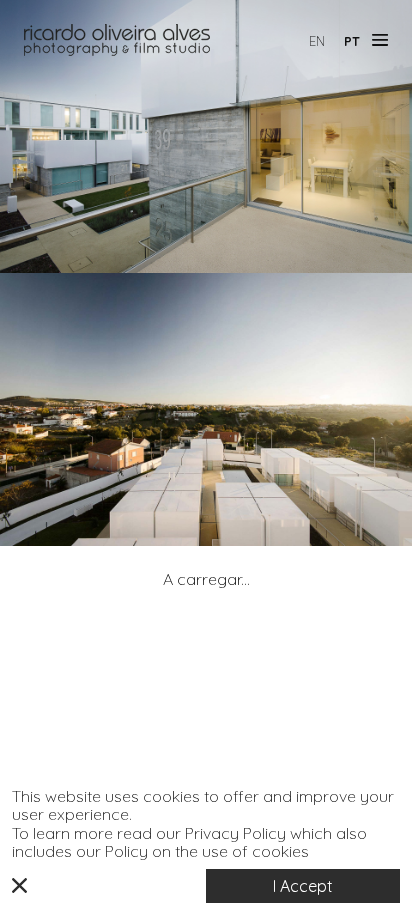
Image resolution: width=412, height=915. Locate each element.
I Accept (303, 886)
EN (317, 41)
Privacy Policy (235, 833)
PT (352, 41)
